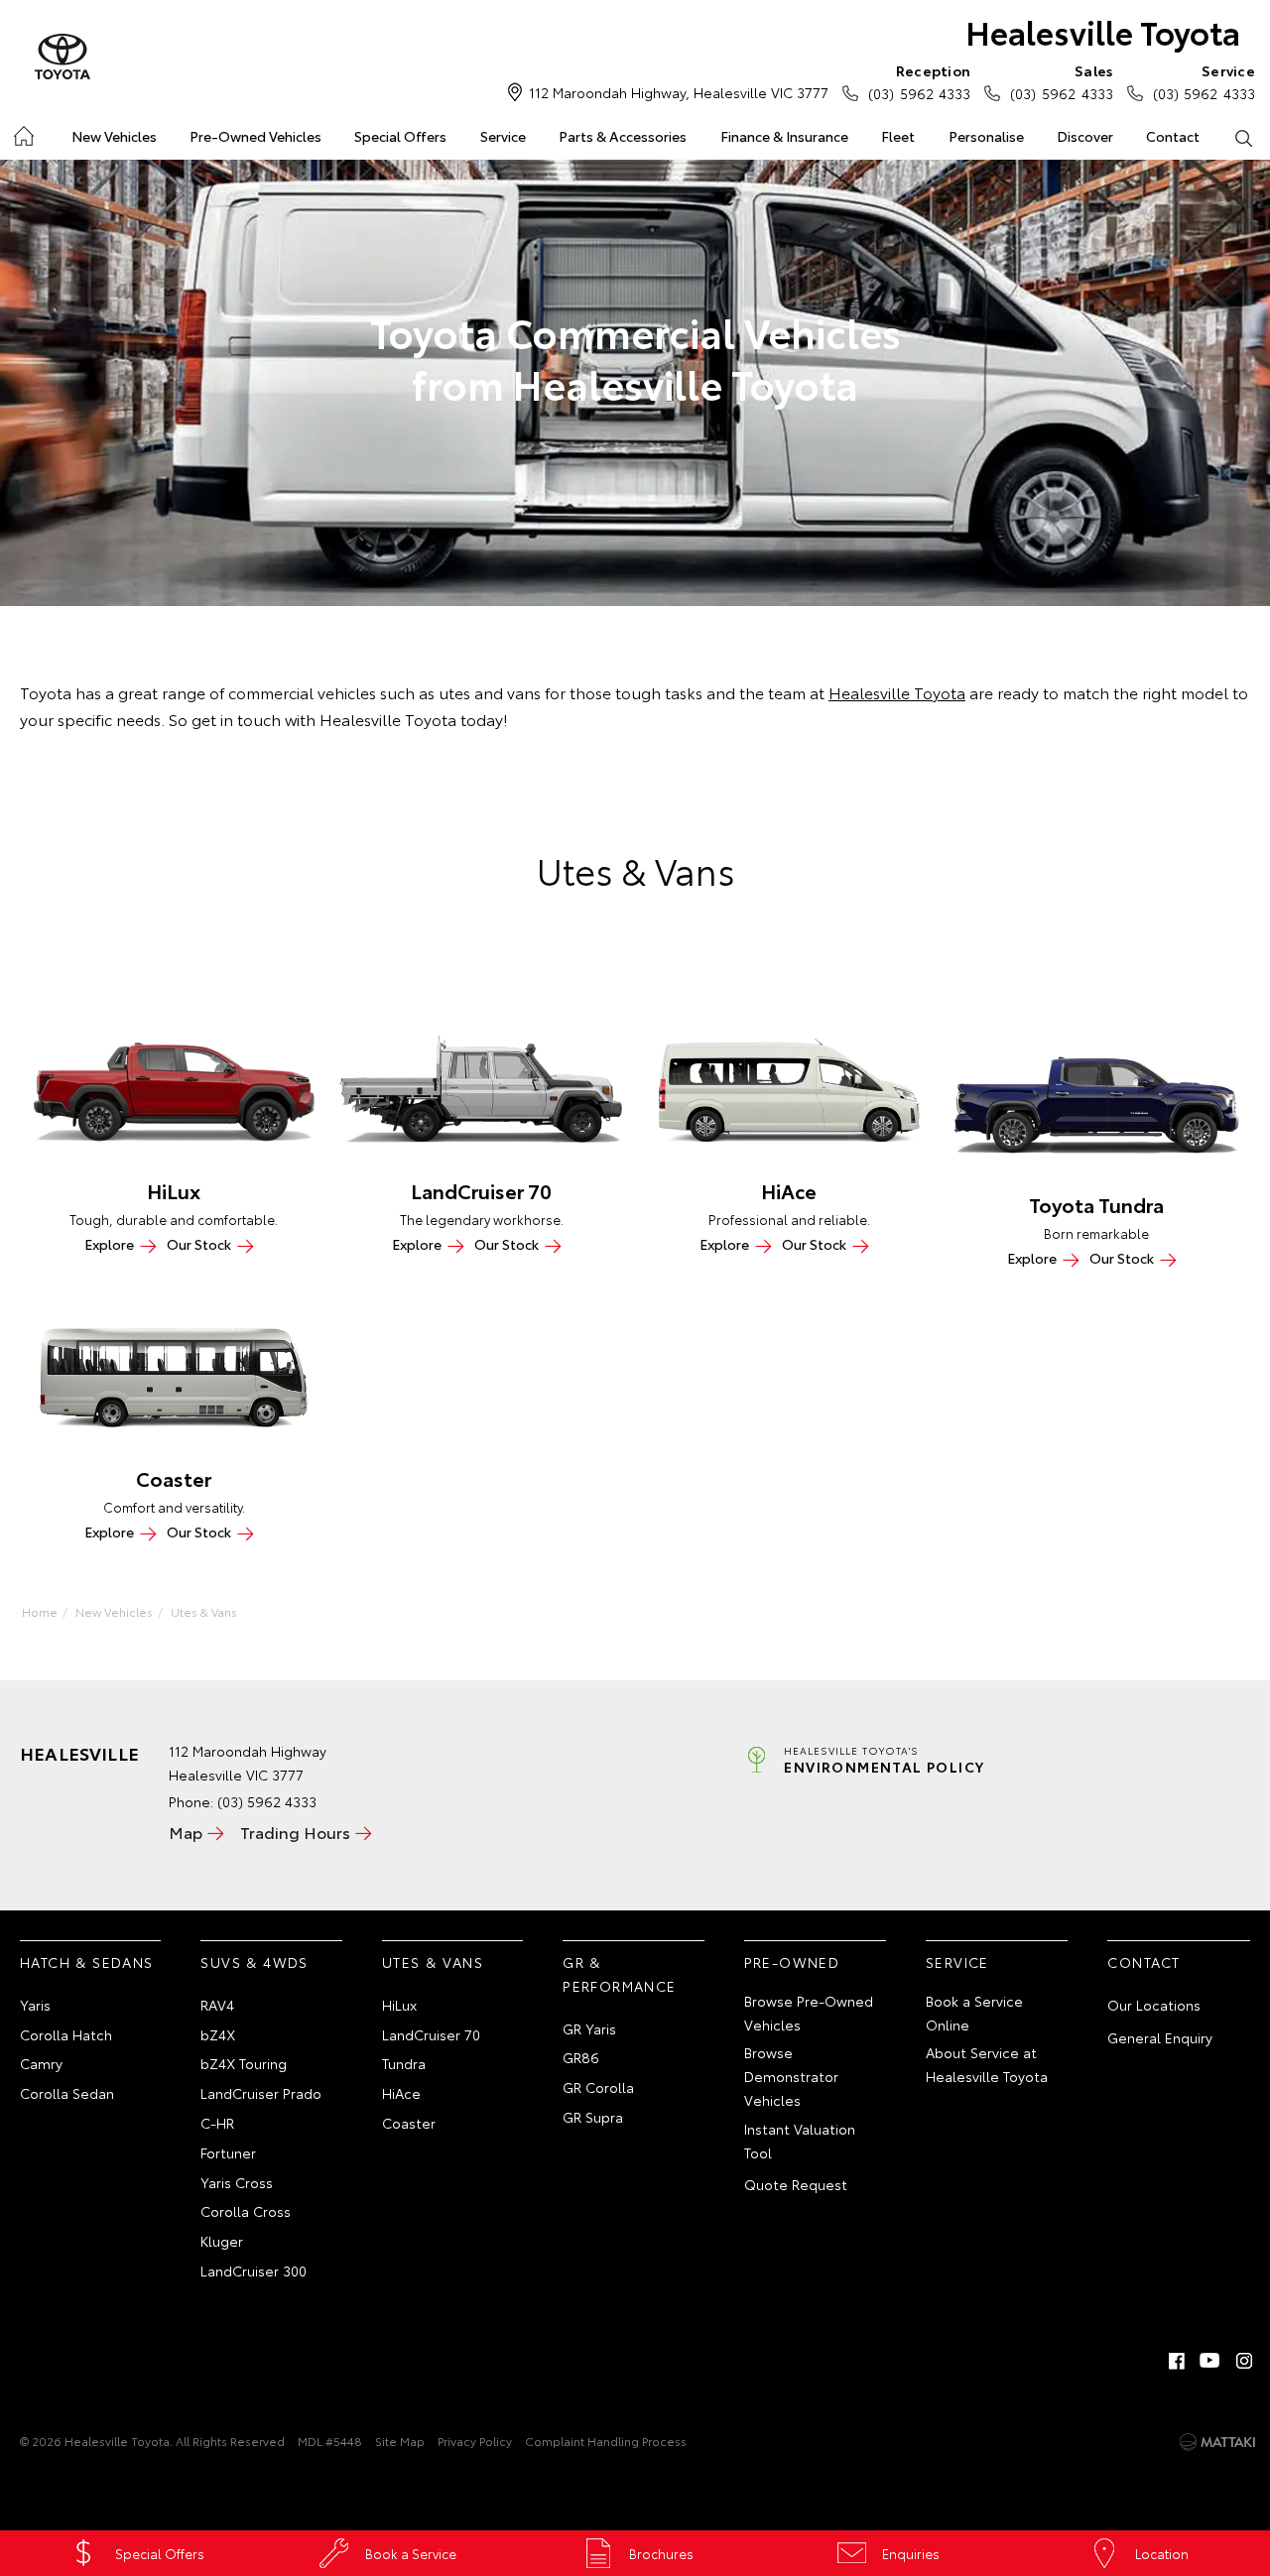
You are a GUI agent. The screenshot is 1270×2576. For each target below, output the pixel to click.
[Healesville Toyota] (63, 58)
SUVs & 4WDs (254, 1962)
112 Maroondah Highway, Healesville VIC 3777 (679, 92)
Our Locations (1154, 2005)
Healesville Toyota (1103, 31)
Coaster (409, 2123)
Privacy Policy (475, 2441)
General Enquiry (1160, 2037)
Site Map (400, 2441)
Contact (1173, 136)
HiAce (401, 2093)
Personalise (986, 136)
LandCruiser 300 (254, 2270)
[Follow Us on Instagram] (1244, 2361)
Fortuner (228, 2152)
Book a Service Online (974, 2013)
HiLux (399, 2005)
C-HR (217, 2123)
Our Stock (199, 1244)
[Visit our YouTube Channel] (1210, 2361)
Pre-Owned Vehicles (255, 136)
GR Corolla (598, 2087)
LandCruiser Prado (261, 2093)
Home (22, 132)
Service (503, 136)
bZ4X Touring (244, 2063)
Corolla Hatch (66, 2034)
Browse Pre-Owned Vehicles (809, 2013)
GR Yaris (589, 2028)
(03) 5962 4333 (919, 82)
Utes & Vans (204, 1611)
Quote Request (796, 2184)
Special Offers (400, 136)
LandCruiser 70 (431, 2034)
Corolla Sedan (67, 2093)
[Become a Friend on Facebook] (1177, 2361)
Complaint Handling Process (606, 2441)
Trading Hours (295, 1832)
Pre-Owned (792, 1962)
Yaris (35, 2005)
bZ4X (218, 2034)
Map (186, 1832)
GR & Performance (619, 1974)
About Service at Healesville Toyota (987, 2064)
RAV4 (217, 2005)
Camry (41, 2063)
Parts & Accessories (623, 136)
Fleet (898, 136)
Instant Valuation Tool (800, 2141)
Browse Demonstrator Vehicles (791, 2076)
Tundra (404, 2063)
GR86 (581, 2057)
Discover (1085, 136)
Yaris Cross (237, 2182)
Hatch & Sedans (87, 1962)
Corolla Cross (246, 2211)
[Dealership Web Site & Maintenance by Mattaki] (1217, 2442)
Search (1244, 137)
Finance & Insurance (784, 136)
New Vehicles (114, 136)
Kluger (222, 2241)
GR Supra (593, 2117)
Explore (109, 1244)
